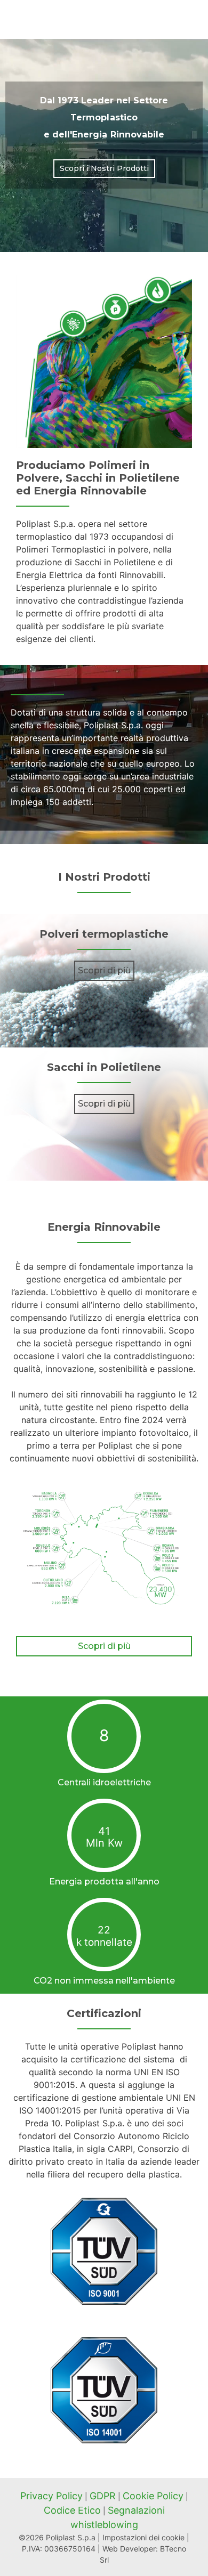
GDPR (103, 2496)
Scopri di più (104, 970)
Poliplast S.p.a (71, 2537)
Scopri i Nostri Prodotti (104, 168)
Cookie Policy (153, 2496)
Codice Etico (72, 2510)
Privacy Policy (51, 2496)
